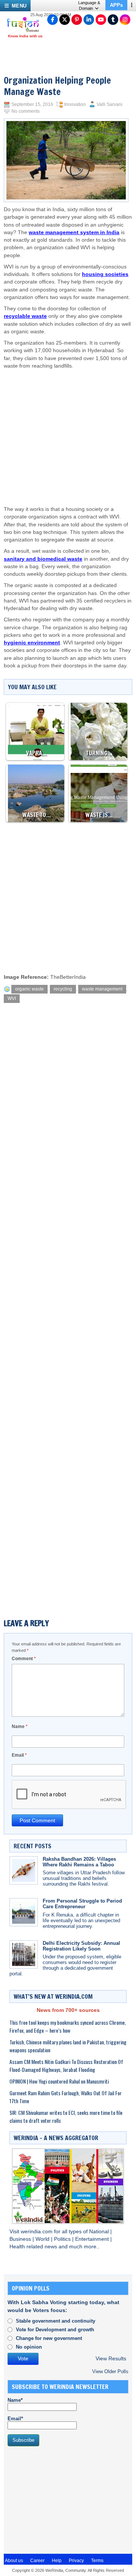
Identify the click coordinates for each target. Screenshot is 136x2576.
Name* (15, 2400)
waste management (102, 989)
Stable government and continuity (56, 2321)
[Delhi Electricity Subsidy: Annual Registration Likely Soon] (24, 1954)
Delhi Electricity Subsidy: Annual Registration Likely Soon (81, 1946)
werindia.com (37, 2232)
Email (19, 1755)
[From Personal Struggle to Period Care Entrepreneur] (24, 1912)
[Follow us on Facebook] (53, 20)
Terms (97, 2561)
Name (20, 1727)
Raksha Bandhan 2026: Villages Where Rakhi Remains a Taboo (79, 1862)
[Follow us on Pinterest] (77, 20)
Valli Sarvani (110, 104)
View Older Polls (110, 2371)
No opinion (29, 2347)
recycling (63, 989)
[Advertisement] (66, 430)
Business (21, 2239)
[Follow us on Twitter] (65, 20)
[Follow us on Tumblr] (113, 20)
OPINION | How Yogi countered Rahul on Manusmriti (59, 2081)
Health (18, 2247)
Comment (24, 1659)
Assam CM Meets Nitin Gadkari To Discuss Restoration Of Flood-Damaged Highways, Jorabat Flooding (66, 2065)
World (43, 2239)
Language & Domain (89, 5)
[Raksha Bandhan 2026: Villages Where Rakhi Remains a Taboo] (24, 1870)
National (100, 2232)
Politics (63, 2239)
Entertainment (93, 2239)
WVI (12, 998)
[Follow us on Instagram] (125, 20)
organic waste (29, 989)
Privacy (76, 2561)
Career (37, 2561)
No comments (25, 111)
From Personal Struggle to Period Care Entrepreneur (82, 1904)
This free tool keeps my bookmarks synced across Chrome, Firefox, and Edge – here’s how (68, 2026)
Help (57, 2561)
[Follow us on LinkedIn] (89, 20)
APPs (116, 5)
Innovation (75, 104)
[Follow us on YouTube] (101, 20)
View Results (111, 2359)
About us (14, 2561)
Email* (15, 2419)
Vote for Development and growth (55, 2330)
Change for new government (49, 2338)
